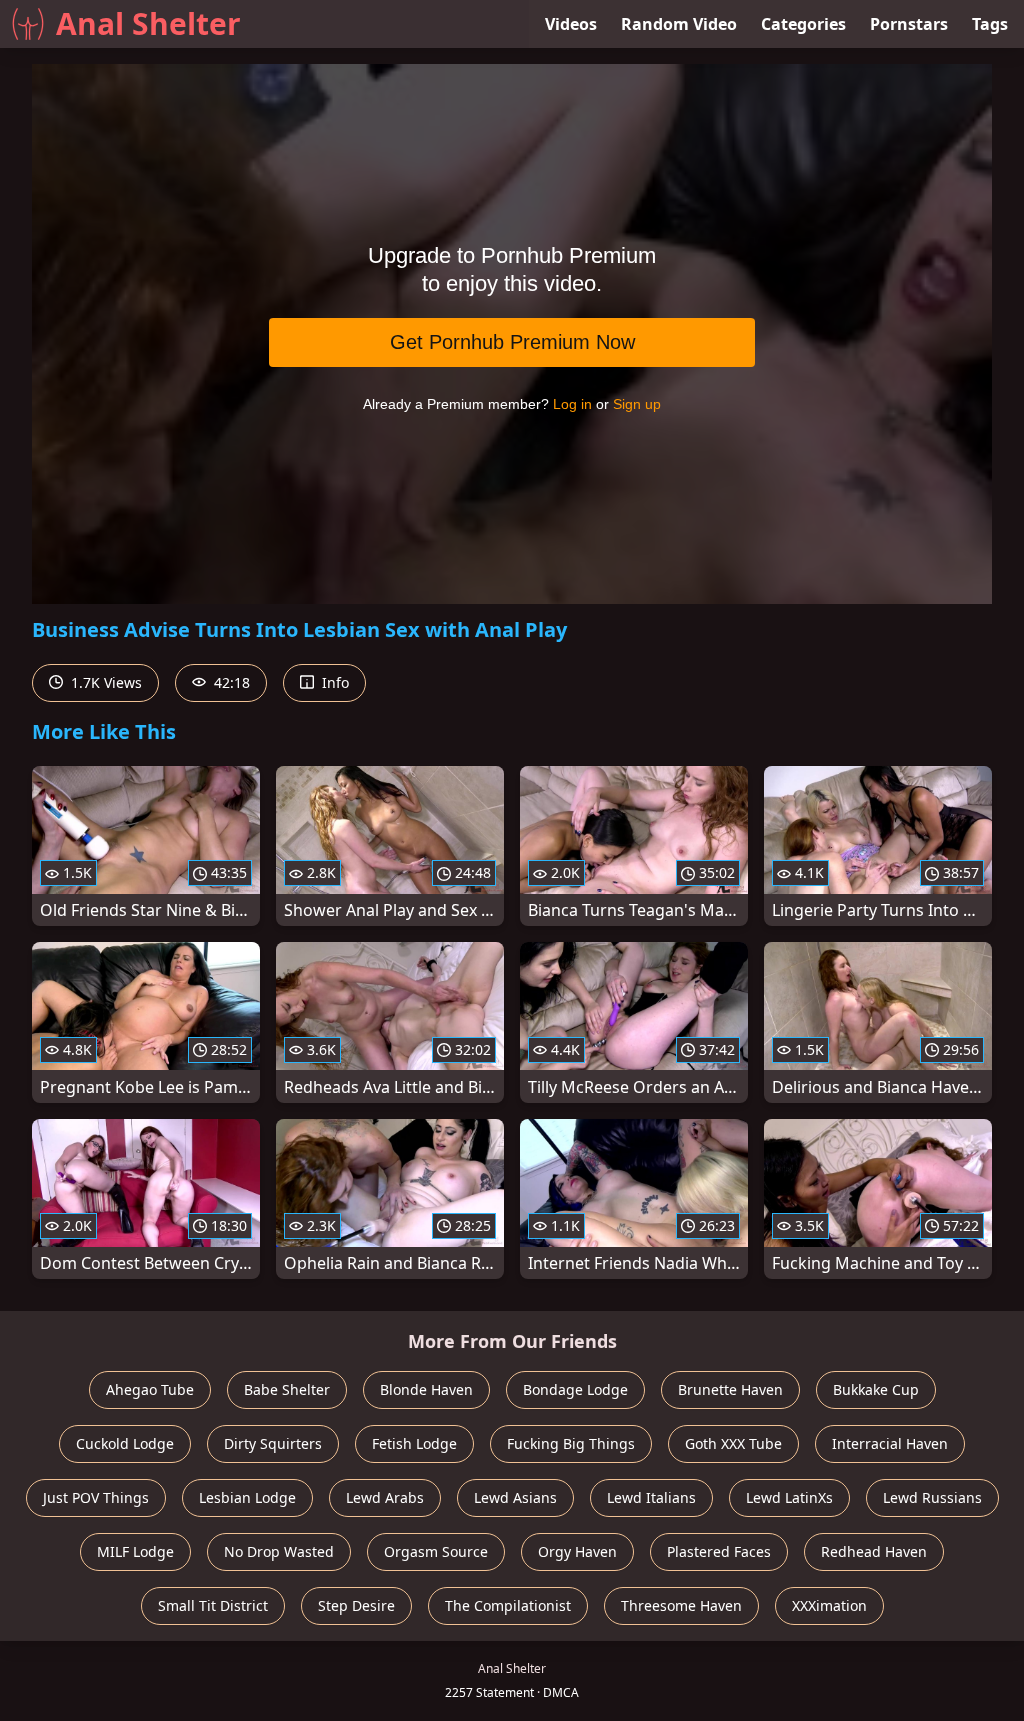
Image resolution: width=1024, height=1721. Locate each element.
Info (333, 682)
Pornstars (909, 24)
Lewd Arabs (385, 1497)
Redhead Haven (874, 1551)
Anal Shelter (148, 23)
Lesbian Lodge (247, 1497)
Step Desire (356, 1605)
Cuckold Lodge (125, 1443)
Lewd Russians (932, 1497)
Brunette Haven (730, 1389)
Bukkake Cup (876, 1389)
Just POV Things (96, 1497)
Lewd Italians (651, 1497)
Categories (803, 24)
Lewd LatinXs (789, 1497)
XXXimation (829, 1605)
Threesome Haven (681, 1605)
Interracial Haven (890, 1443)
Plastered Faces (719, 1551)
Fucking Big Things (571, 1443)
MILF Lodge (135, 1551)
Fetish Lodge (414, 1443)
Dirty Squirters (273, 1443)
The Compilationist (508, 1605)
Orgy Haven (577, 1551)
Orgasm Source (436, 1551)
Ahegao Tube (150, 1389)
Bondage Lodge (575, 1389)
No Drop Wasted (279, 1551)
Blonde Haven (426, 1389)
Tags (990, 24)
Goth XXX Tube (733, 1443)
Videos (571, 24)
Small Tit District (213, 1605)
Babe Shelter (287, 1389)
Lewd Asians (515, 1497)
